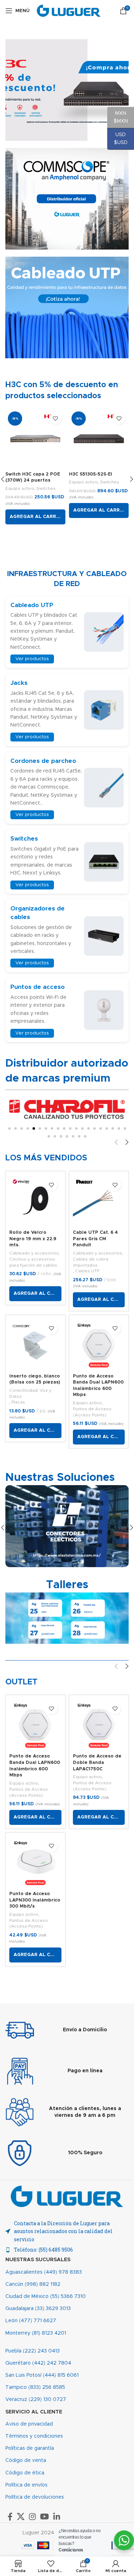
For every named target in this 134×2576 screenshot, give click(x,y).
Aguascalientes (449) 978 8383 (44, 2272)
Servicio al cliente (34, 2412)
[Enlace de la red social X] (21, 2516)
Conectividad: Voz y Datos (30, 1393)
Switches (46, 488)
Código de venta (26, 2460)
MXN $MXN (118, 117)
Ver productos (32, 659)
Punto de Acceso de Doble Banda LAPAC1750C (97, 1762)
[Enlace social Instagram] (32, 2516)
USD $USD (117, 139)
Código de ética (25, 2473)
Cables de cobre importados (91, 1262)
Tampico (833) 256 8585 (35, 2387)
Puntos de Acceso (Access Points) (92, 1412)
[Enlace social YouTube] (44, 2516)
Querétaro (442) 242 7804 (38, 2363)
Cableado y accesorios (34, 1253)
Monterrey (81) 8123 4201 (36, 2333)
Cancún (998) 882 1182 (33, 2284)
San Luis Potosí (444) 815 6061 (42, 2375)
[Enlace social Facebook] (10, 2516)
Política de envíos (26, 2485)
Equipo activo (20, 488)
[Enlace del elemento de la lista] (67, 2250)
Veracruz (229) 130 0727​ (36, 2400)
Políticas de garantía (30, 2448)
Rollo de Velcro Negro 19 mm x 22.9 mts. (33, 1239)
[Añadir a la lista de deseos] (56, 419)
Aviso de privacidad (29, 2424)
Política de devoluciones (35, 2497)
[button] (35, 517)
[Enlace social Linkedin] (57, 2516)
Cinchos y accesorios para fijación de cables (33, 1262)
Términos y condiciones (34, 2436)
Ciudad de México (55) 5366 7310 (46, 2297)
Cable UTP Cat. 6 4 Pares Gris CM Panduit (95, 1239)
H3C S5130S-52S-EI (91, 474)
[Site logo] (69, 11)
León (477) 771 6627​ (31, 2321)
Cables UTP (87, 1271)
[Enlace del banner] (67, 199)
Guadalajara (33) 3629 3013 (38, 2309)
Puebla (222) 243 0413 (33, 2351)
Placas (18, 1402)
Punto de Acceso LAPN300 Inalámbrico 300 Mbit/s (35, 1900)
